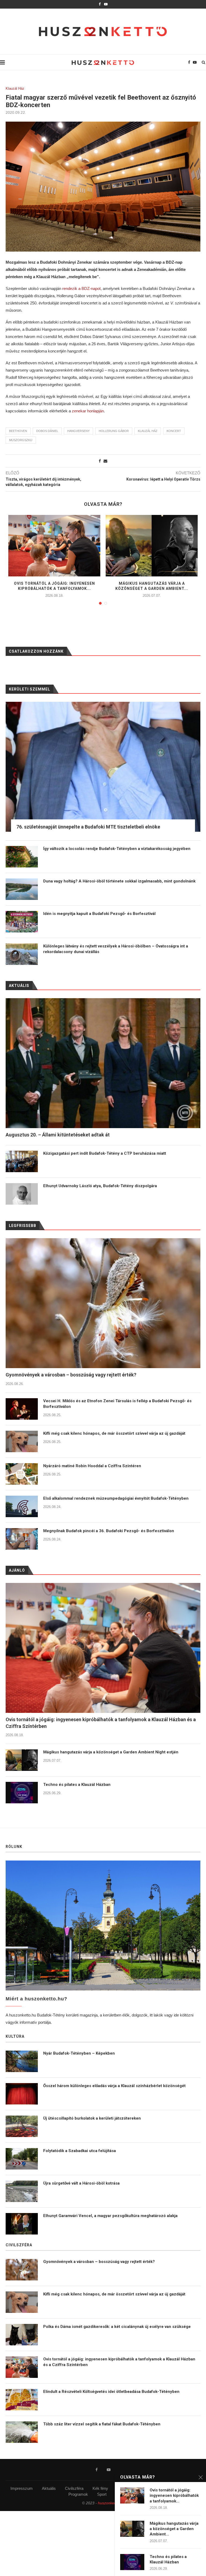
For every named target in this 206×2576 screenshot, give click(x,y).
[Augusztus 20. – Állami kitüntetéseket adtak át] (103, 1063)
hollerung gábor (114, 431)
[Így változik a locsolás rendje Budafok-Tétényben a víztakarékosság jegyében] (22, 857)
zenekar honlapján (88, 411)
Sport (102, 2494)
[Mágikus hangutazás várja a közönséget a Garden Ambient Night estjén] (152, 546)
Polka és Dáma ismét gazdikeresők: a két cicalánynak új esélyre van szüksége (117, 2327)
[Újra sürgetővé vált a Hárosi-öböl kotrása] (22, 2191)
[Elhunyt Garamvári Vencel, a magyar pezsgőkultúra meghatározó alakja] (22, 2224)
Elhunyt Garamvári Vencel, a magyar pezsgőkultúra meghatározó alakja (110, 2216)
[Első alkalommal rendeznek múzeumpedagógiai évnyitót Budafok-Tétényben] (22, 1506)
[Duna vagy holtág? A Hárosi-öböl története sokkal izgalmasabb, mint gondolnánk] (22, 889)
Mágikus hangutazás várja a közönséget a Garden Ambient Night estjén (111, 1752)
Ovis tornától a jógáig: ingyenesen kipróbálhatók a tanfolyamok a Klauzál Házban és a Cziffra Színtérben (101, 1723)
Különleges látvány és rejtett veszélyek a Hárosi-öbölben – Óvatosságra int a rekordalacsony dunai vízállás (116, 949)
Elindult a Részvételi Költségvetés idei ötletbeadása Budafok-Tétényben (111, 2392)
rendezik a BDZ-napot (81, 288)
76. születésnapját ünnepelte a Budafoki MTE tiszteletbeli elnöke (88, 827)
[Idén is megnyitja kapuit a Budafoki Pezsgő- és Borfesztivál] (22, 922)
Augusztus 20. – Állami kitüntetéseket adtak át (58, 1135)
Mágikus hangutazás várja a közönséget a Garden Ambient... (174, 2529)
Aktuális (49, 2488)
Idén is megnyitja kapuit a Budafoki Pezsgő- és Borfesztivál (99, 914)
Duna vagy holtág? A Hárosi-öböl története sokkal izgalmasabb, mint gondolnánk (119, 881)
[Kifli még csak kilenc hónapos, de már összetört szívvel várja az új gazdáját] (22, 1441)
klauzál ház (148, 431)
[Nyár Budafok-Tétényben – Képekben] (22, 2061)
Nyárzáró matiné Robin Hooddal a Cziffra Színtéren (92, 1466)
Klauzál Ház (15, 88)
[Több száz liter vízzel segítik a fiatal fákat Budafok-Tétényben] (22, 2432)
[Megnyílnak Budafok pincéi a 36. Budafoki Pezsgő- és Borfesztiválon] (22, 1539)
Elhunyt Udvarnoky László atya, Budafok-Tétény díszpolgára (100, 1186)
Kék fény (100, 2488)
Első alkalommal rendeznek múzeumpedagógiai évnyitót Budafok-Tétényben (116, 1498)
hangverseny (78, 431)
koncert (174, 431)
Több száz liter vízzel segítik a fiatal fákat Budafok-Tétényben (102, 2424)
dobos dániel (47, 431)
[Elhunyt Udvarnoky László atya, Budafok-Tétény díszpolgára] (22, 1194)
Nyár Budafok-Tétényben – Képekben (79, 2053)
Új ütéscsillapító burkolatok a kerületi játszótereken (92, 2118)
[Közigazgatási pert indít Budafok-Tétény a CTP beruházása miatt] (22, 1161)
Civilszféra (74, 2488)
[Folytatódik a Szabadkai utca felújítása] (22, 2159)
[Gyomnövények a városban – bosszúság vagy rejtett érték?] (103, 1303)
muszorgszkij (21, 440)
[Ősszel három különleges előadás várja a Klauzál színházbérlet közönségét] (22, 2094)
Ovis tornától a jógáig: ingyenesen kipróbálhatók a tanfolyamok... (174, 2496)
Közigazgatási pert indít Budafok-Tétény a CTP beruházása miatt (105, 1153)
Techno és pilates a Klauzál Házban (77, 1785)
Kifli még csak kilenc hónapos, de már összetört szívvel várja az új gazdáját (114, 1433)
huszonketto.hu (111, 2503)
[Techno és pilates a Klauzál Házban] (22, 1793)
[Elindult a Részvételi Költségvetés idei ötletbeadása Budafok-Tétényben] (22, 2400)
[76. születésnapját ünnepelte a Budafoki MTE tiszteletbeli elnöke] (103, 767)
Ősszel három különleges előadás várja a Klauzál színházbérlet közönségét (114, 2086)
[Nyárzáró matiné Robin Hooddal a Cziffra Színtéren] (22, 1474)
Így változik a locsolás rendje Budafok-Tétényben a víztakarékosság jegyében (117, 849)
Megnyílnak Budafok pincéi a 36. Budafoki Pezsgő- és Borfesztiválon (109, 1531)
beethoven (18, 431)
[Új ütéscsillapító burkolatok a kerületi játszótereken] (22, 2126)
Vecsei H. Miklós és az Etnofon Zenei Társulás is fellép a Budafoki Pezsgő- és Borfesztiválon (117, 1404)
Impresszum (22, 2488)
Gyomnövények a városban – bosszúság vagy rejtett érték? (71, 1375)
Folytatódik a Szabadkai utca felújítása (80, 2151)
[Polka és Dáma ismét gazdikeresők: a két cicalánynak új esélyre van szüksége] (22, 2335)
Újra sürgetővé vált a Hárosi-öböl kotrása (81, 2183)
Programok (78, 2494)
